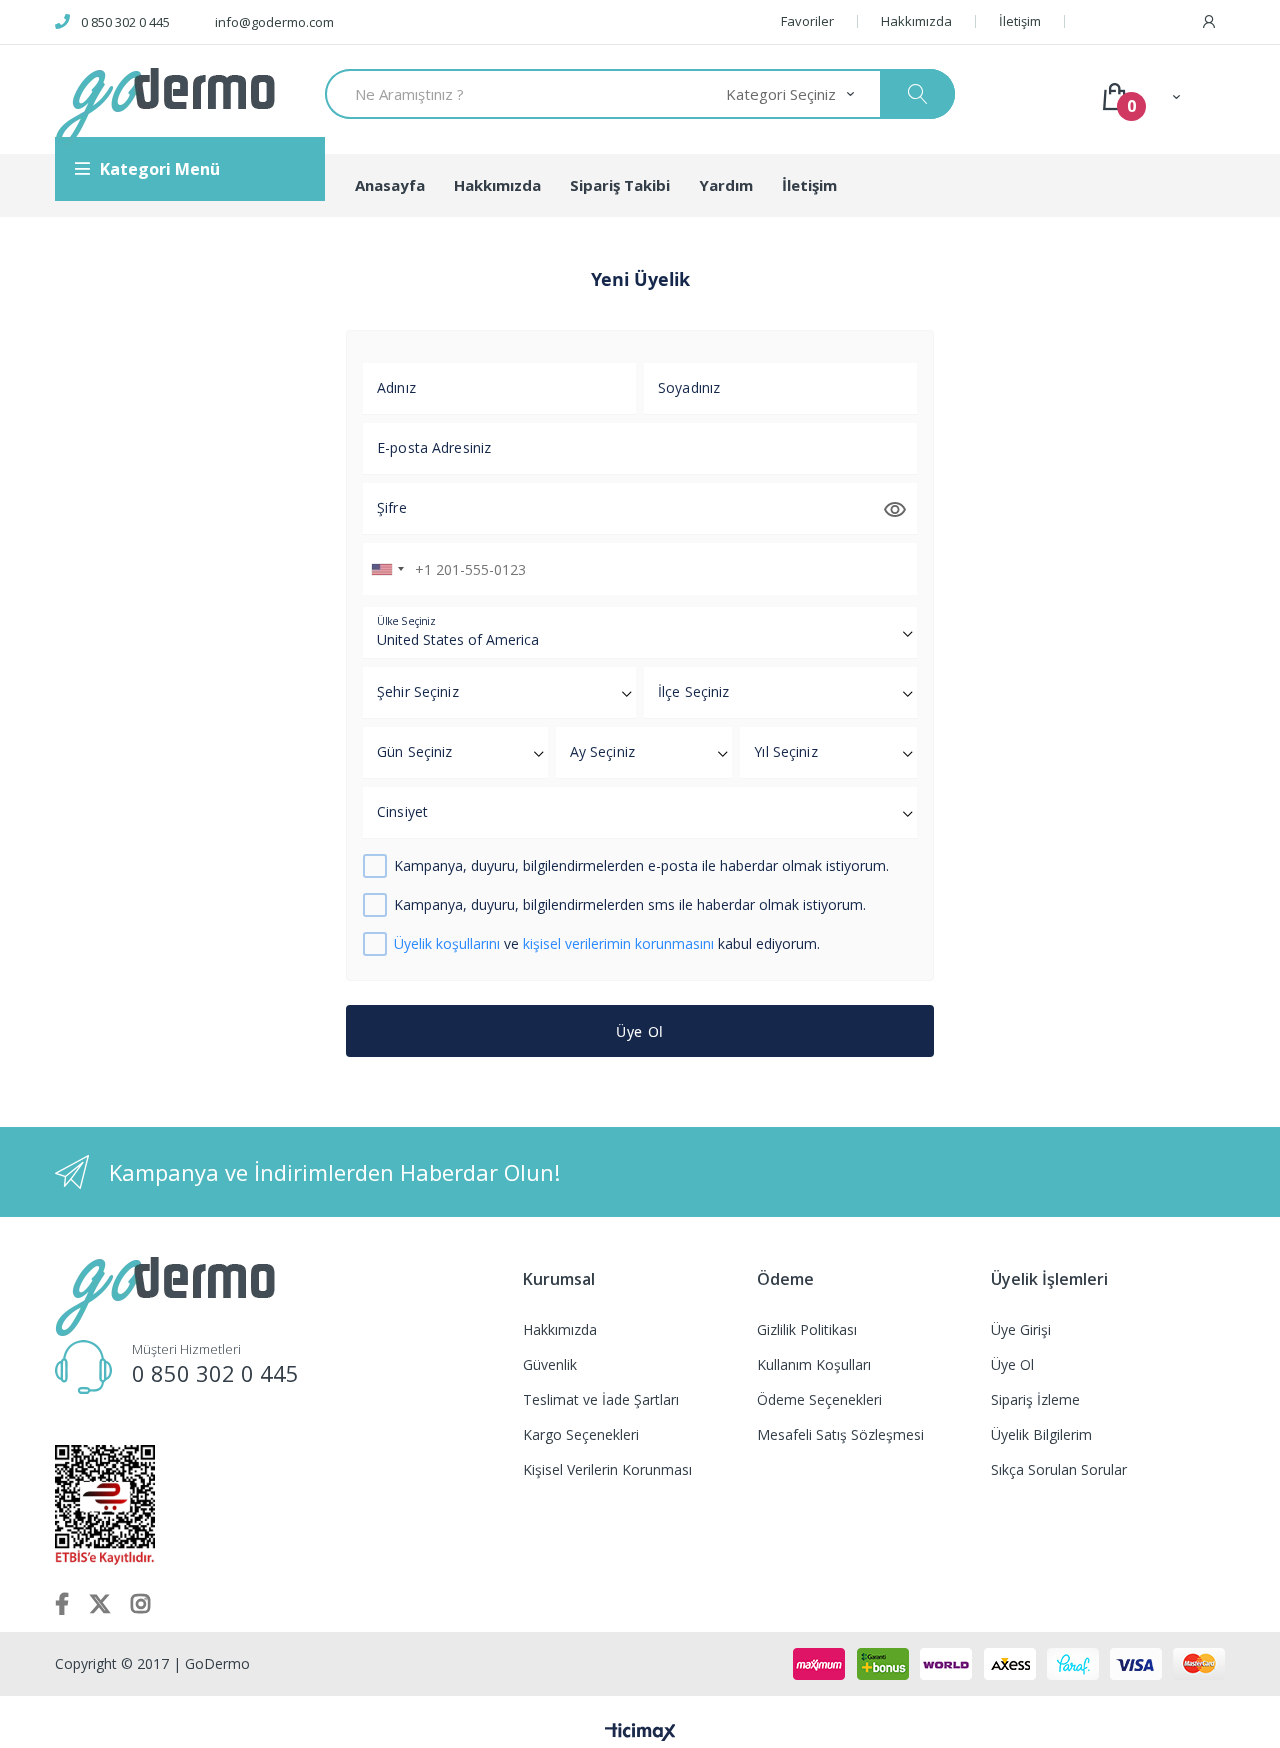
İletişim (1020, 21)
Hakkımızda (916, 21)
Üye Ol (640, 1031)
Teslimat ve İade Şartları (601, 1399)
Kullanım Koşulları (814, 1364)
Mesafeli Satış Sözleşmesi (840, 1434)
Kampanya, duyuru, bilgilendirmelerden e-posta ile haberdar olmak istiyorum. (641, 866)
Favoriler (807, 21)
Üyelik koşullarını (447, 943)
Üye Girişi (1021, 1329)
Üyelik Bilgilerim (1041, 1434)
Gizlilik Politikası (807, 1329)
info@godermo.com (274, 22)
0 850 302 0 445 (125, 22)
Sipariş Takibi (620, 185)
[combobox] (387, 569)
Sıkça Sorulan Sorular (1059, 1469)
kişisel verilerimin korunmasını (618, 943)
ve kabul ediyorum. (607, 944)
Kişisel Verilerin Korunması (607, 1469)
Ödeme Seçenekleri (819, 1399)
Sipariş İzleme (1035, 1399)
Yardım (726, 185)
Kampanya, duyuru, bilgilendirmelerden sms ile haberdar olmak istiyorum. (630, 905)
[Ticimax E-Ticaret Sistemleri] (640, 1733)
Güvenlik (550, 1364)
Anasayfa (390, 185)
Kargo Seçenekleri (581, 1434)
